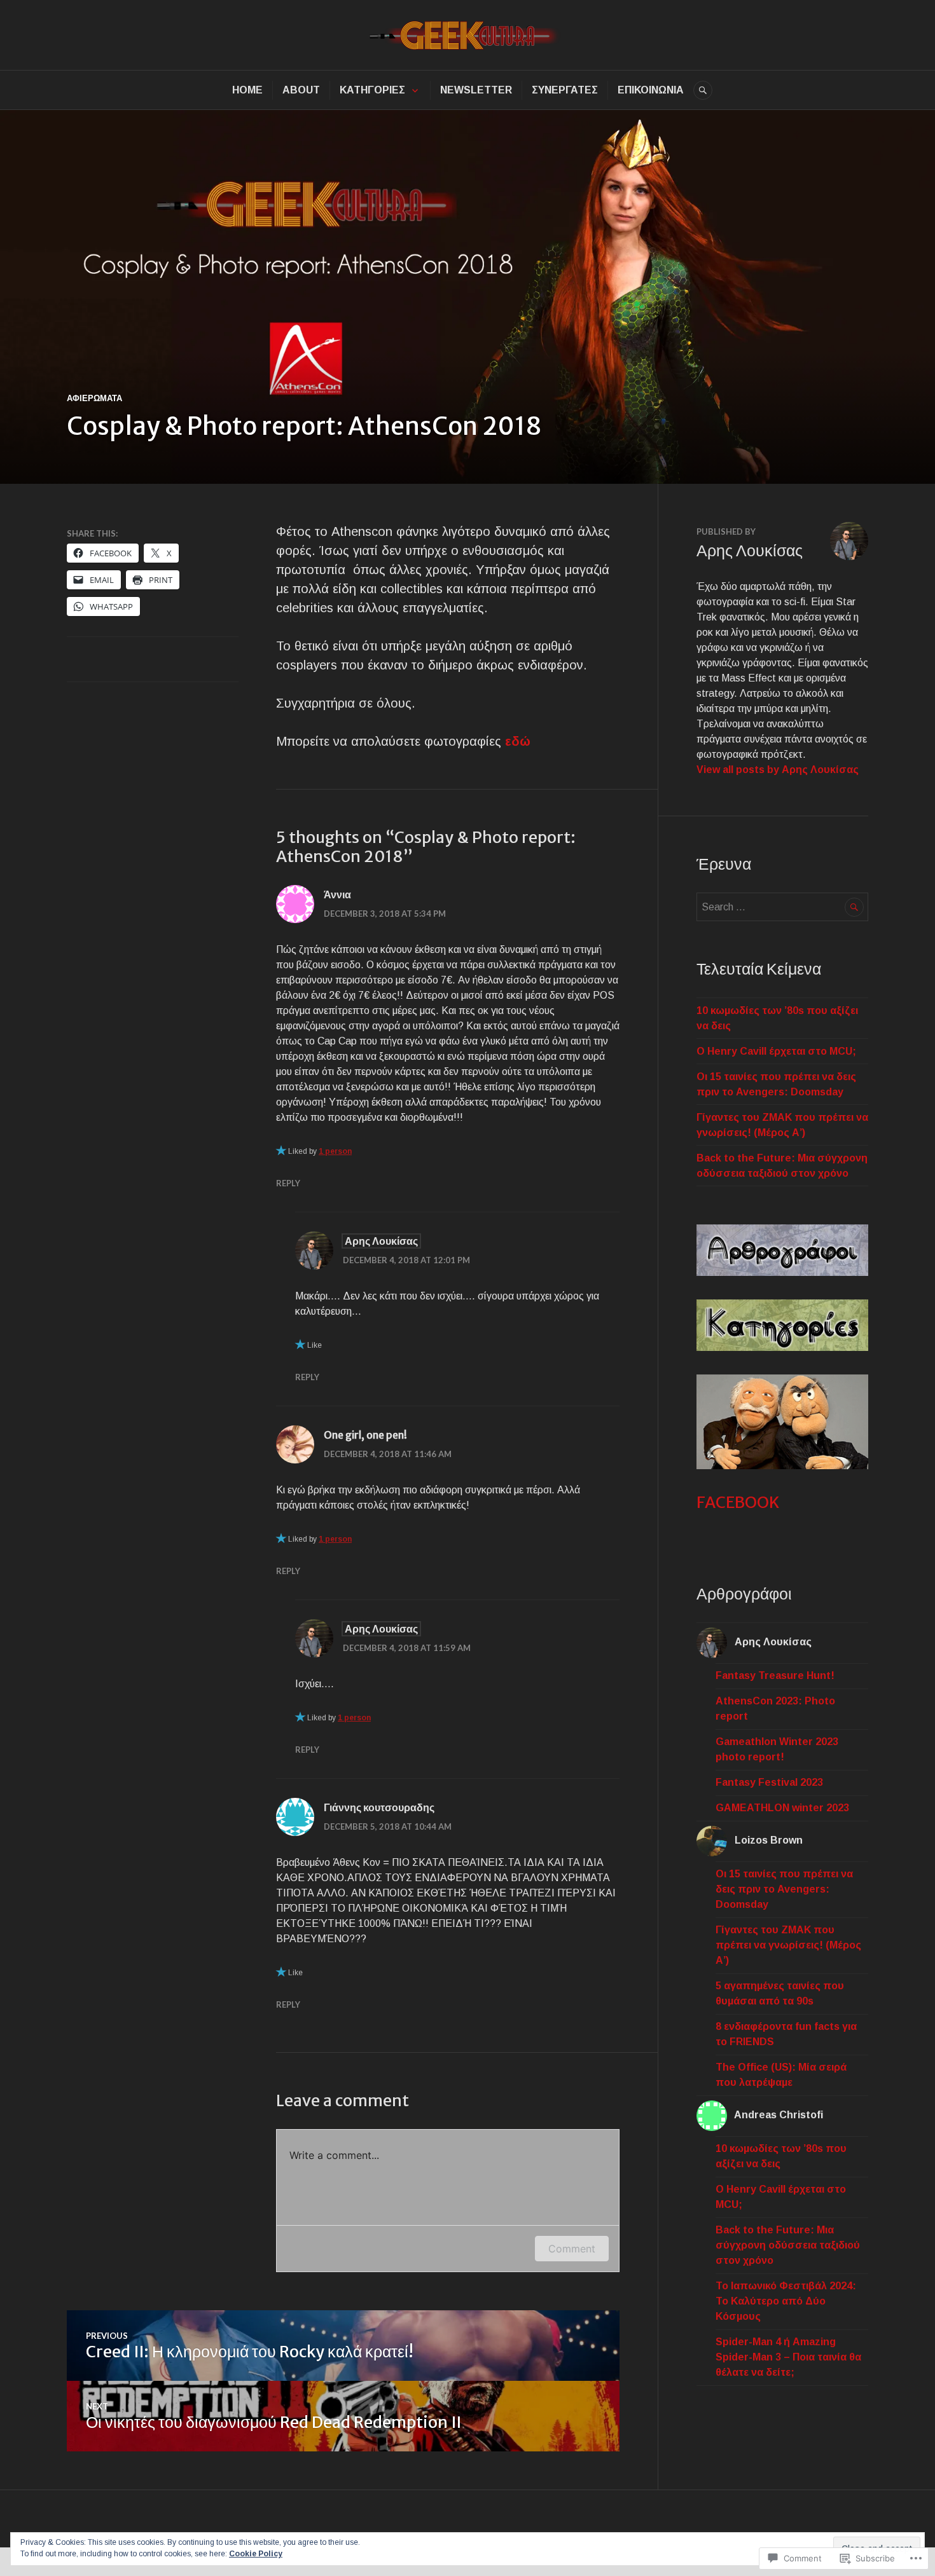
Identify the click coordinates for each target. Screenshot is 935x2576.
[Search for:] (782, 907)
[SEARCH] (703, 90)
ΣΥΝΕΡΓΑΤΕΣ (565, 90)
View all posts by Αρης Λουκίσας (778, 770)
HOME (247, 90)
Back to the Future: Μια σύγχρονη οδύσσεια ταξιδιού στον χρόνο (788, 2245)
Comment (572, 2249)
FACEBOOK (738, 1502)
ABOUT (301, 90)
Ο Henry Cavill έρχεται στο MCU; (776, 1051)
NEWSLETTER (476, 90)
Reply (288, 1183)
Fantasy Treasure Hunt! (775, 1675)
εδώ (518, 741)
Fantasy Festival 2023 (769, 1782)
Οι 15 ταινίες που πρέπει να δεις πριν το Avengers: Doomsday (784, 1889)
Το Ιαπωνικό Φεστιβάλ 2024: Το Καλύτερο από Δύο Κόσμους (786, 2301)
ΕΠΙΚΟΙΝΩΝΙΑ (651, 90)
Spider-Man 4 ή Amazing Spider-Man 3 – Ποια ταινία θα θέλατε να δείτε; (788, 2357)
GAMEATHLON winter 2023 (782, 1808)
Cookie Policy (256, 2554)
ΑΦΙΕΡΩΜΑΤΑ (94, 398)
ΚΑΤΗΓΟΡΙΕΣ (372, 90)
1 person (335, 1151)
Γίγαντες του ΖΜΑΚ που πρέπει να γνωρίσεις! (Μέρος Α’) (788, 1945)
